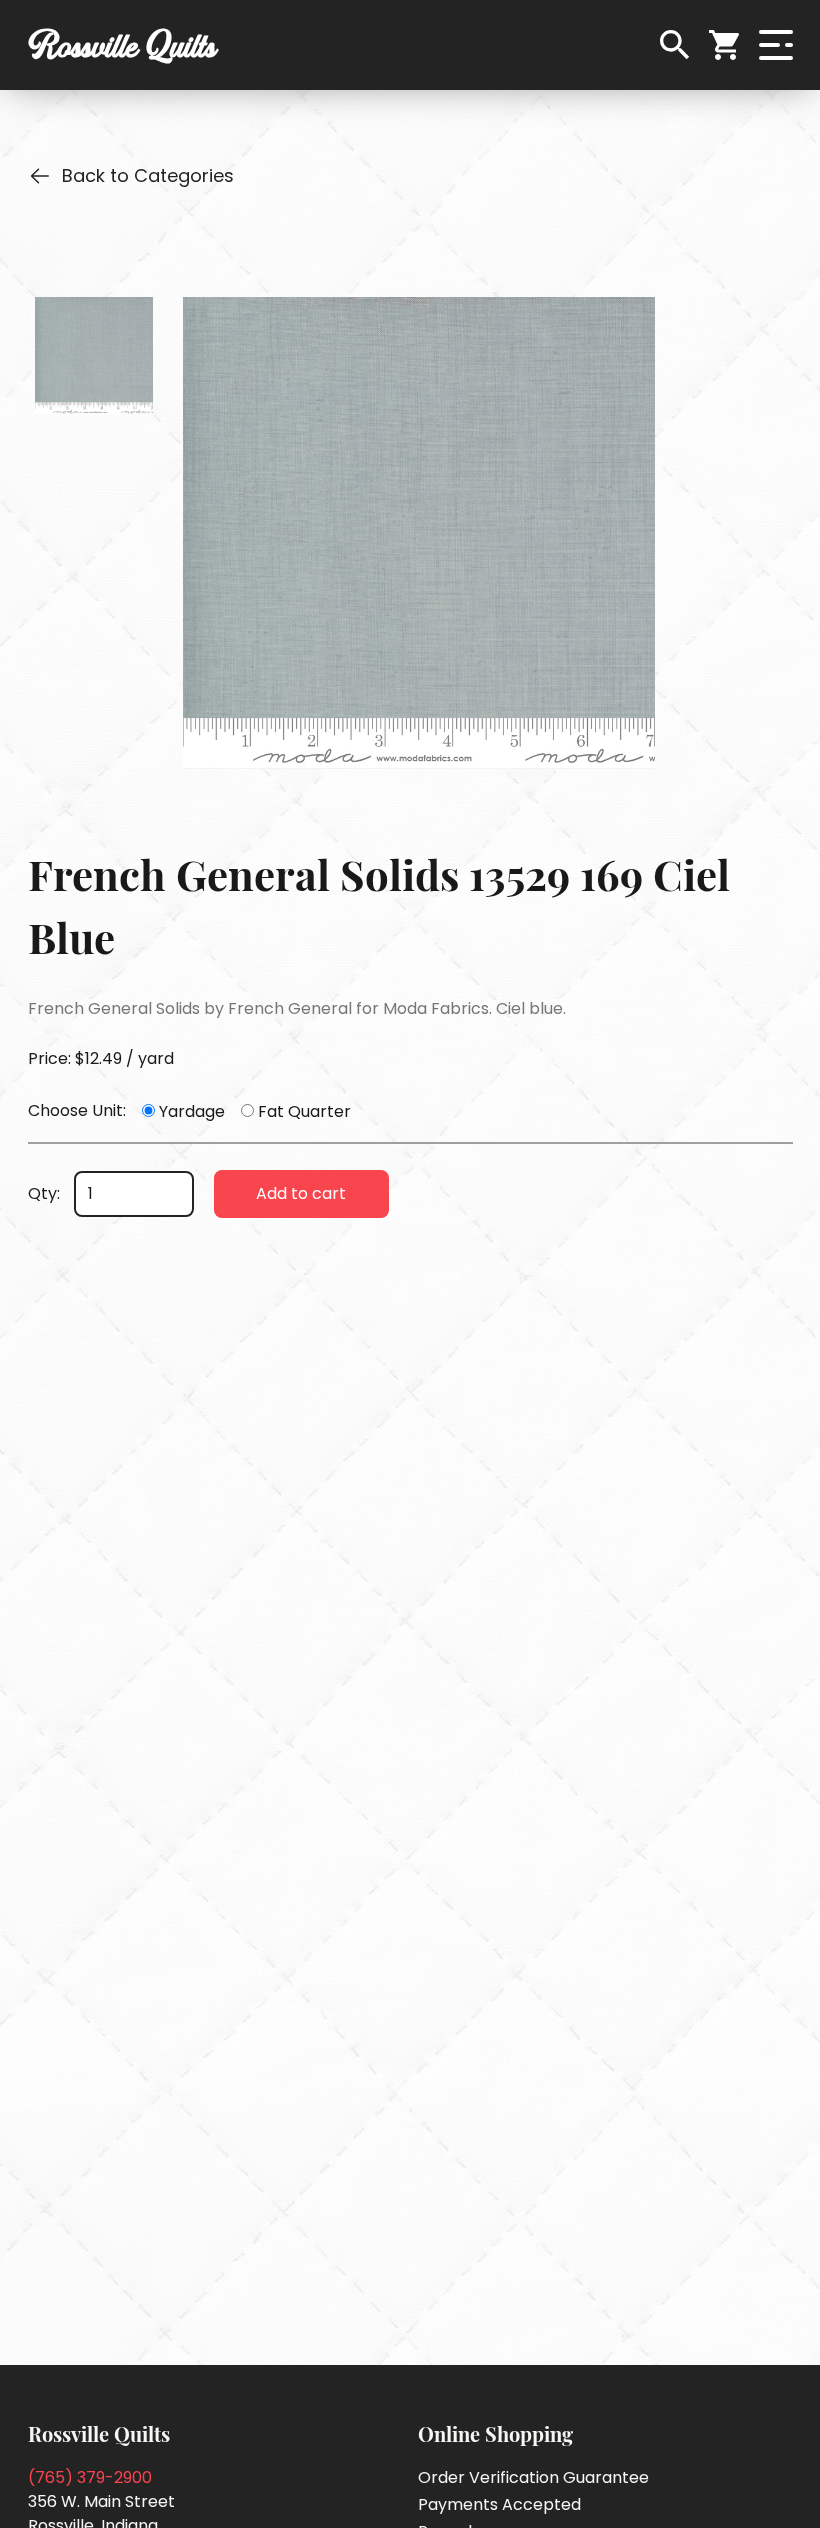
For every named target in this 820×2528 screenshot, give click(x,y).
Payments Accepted (499, 2504)
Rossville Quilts (122, 45)
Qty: (44, 1193)
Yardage (192, 1111)
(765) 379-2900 (90, 2477)
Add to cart (301, 1193)
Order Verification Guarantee (533, 2477)
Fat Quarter (304, 1111)
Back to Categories (148, 175)
